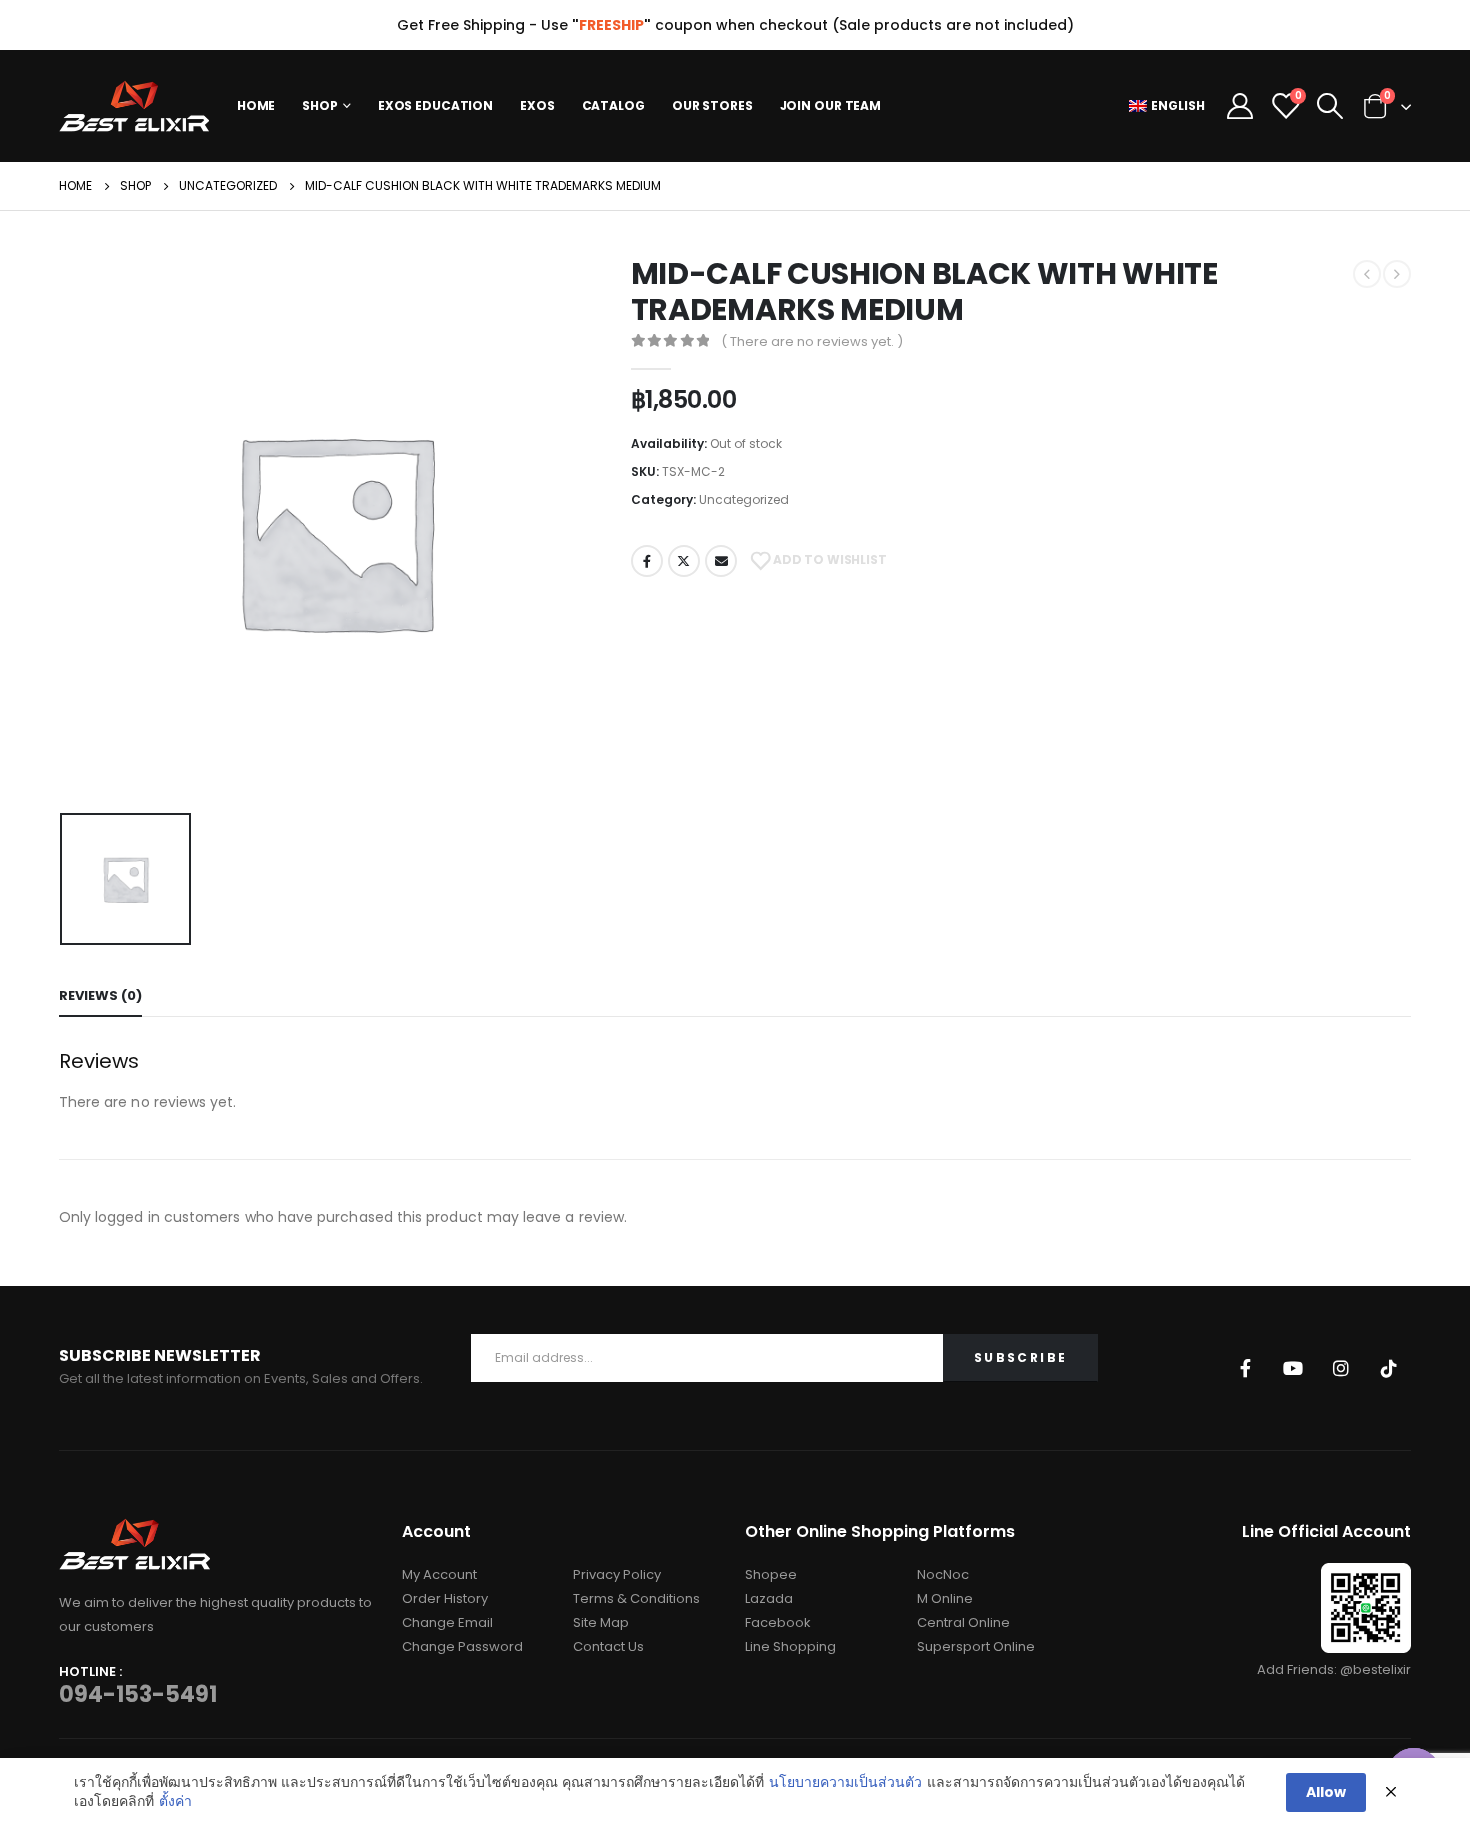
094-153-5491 (138, 1694)
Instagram (1341, 1368)
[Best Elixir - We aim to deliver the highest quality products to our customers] (134, 106)
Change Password (462, 1646)
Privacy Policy (617, 1574)
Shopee (771, 1574)
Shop (320, 105)
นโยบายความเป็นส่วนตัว (845, 1782)
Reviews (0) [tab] (100, 995)
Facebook (647, 561)
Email (721, 561)
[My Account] (1239, 106)
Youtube (1293, 1368)
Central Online (963, 1622)
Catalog (613, 105)
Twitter (684, 561)
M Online (945, 1598)
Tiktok (1389, 1368)
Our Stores (712, 105)
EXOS (537, 105)
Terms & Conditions (636, 1598)
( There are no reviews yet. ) (812, 341)
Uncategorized (744, 499)
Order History (445, 1598)
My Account (439, 1574)
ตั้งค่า (175, 1801)
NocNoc (943, 1574)
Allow (1326, 1792)
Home (256, 105)
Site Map (601, 1622)
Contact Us (608, 1646)
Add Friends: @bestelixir (1334, 1669)
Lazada (769, 1598)
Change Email (447, 1622)
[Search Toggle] (1329, 106)
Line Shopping (790, 1646)
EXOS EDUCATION (435, 105)
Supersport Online (976, 1646)
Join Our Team (830, 105)
